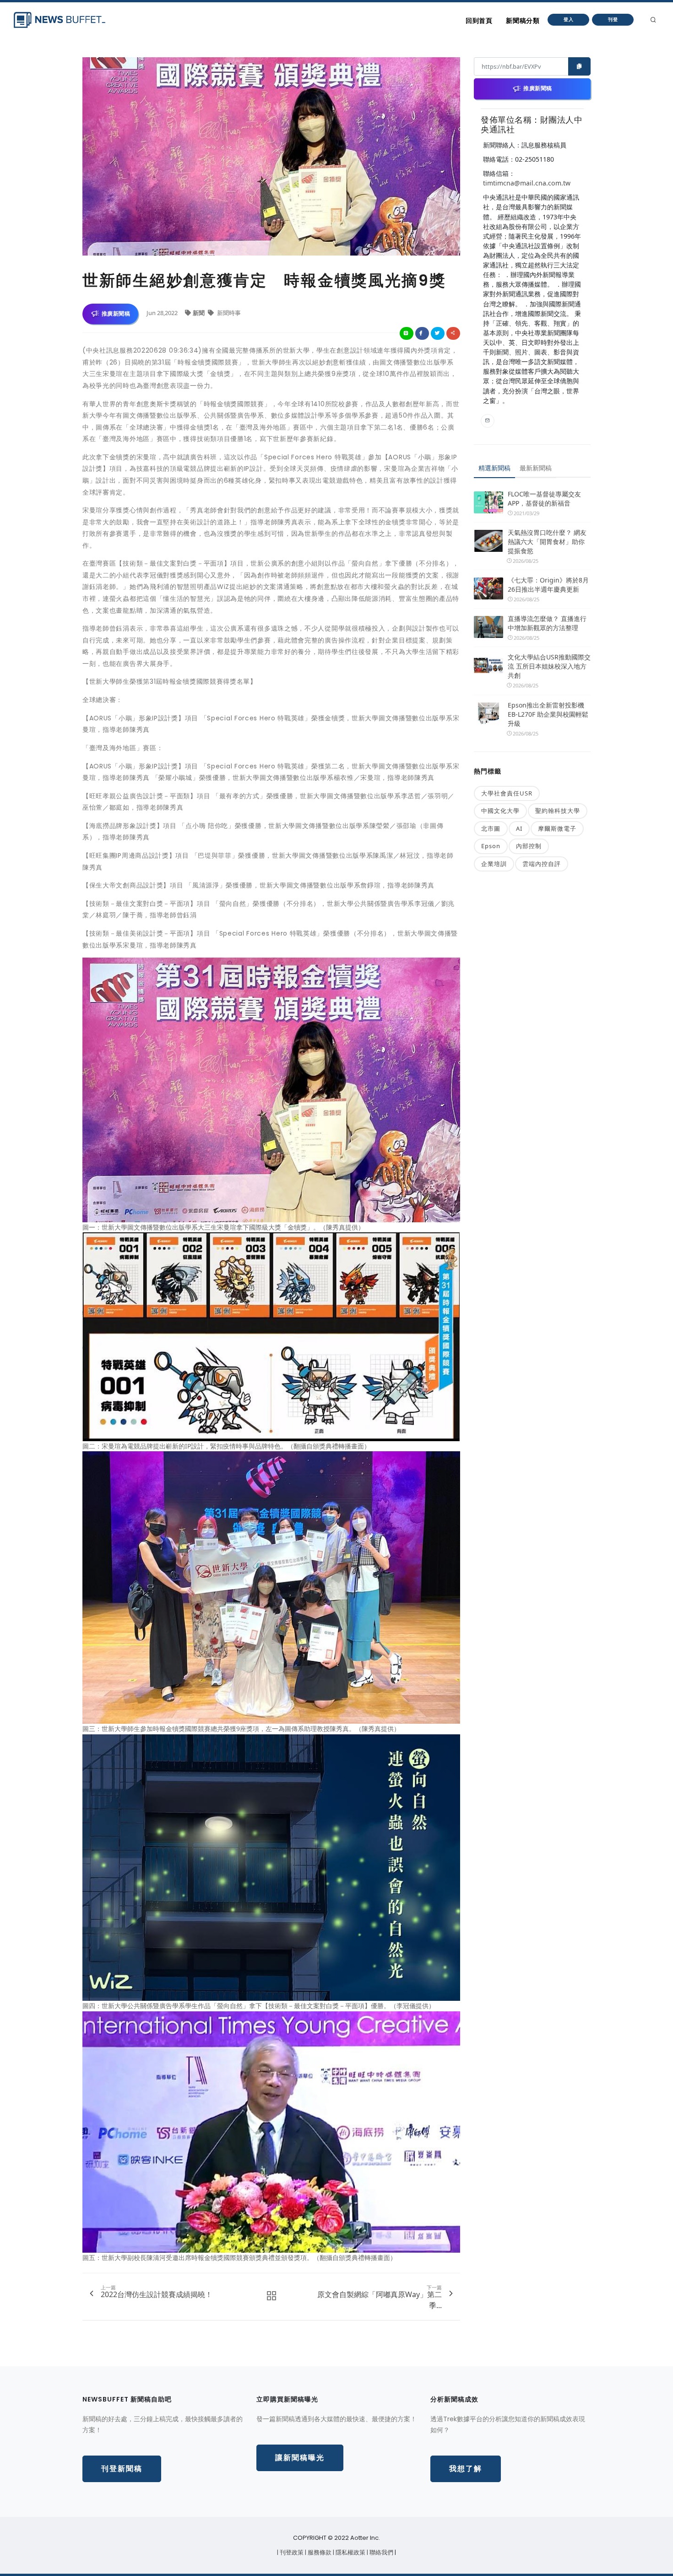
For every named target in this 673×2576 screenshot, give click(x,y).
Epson (491, 846)
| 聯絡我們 (381, 2552)
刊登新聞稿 (122, 2469)
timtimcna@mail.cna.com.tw (527, 183)
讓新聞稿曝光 (300, 2458)
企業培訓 (494, 864)
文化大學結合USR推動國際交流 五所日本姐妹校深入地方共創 (549, 666)
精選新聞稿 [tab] (494, 468)
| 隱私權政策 (350, 2552)
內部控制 (529, 846)
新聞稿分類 (523, 21)
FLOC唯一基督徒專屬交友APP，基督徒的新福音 (544, 498)
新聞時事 (228, 313)
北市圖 (491, 828)
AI (519, 828)
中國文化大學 (500, 811)
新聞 (199, 313)
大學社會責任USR (507, 793)
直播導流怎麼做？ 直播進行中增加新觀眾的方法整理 (547, 623)
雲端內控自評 (542, 864)
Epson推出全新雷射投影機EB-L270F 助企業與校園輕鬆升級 (548, 714)
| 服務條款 (319, 2552)
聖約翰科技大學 (558, 811)
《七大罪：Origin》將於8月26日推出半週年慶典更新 (548, 585)
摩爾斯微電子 (557, 828)
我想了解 (466, 2469)
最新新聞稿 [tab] (536, 468)
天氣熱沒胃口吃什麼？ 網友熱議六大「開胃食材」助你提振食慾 (547, 542)
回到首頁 (479, 21)
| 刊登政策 (291, 2552)
